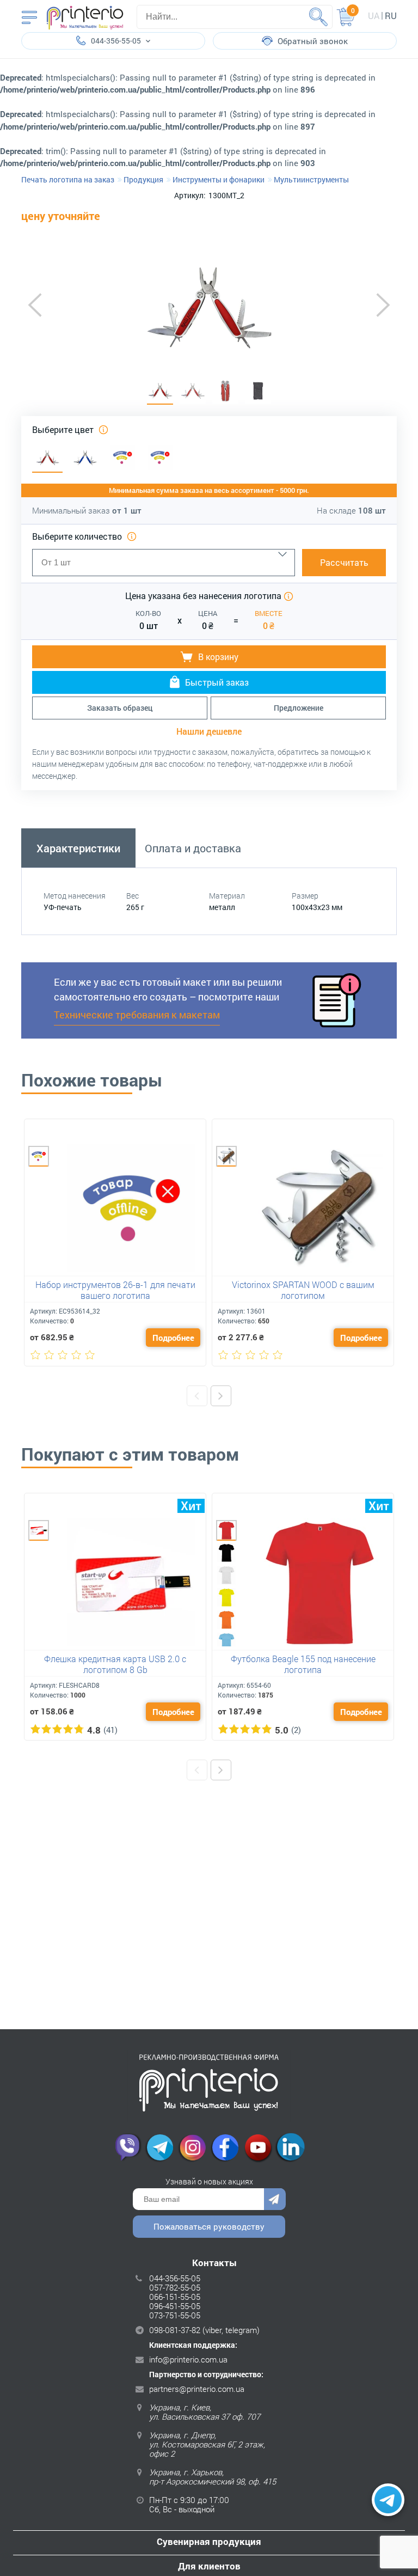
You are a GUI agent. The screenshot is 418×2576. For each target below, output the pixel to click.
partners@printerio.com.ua (197, 2389)
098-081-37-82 (175, 2330)
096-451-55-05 (175, 2306)
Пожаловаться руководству (209, 2226)
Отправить (275, 2199)
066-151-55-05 (175, 2297)
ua (374, 16)
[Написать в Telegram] (388, 2500)
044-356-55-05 (175, 2278)
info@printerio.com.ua (188, 2359)
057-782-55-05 (175, 2287)
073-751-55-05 (175, 2315)
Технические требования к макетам (137, 1015)
